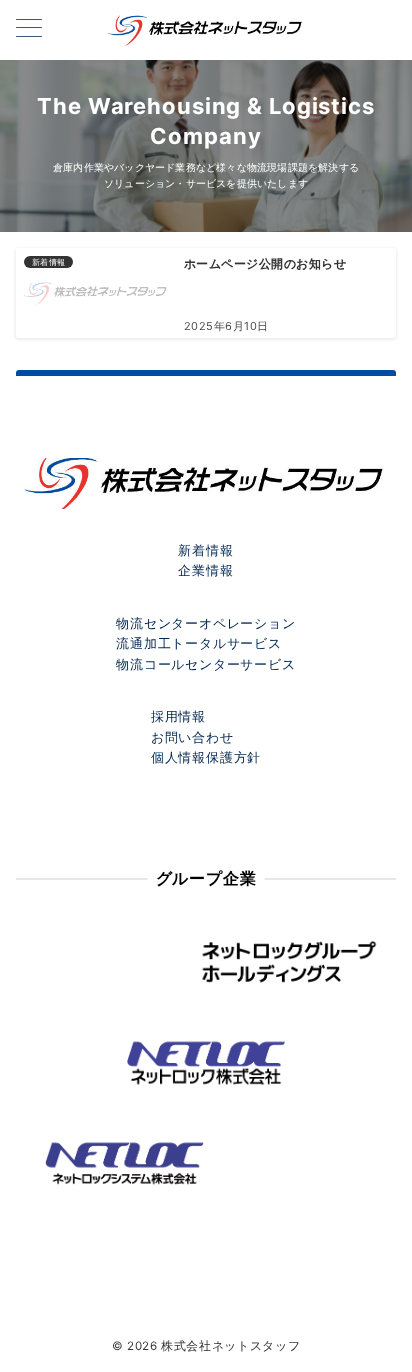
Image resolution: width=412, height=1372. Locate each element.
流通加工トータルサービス (199, 643)
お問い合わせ (192, 737)
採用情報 (178, 716)
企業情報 (205, 570)
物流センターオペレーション (205, 623)
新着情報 (205, 550)
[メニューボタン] (29, 29)
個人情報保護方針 (206, 757)
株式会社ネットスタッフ (230, 1346)
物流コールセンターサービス (205, 664)
